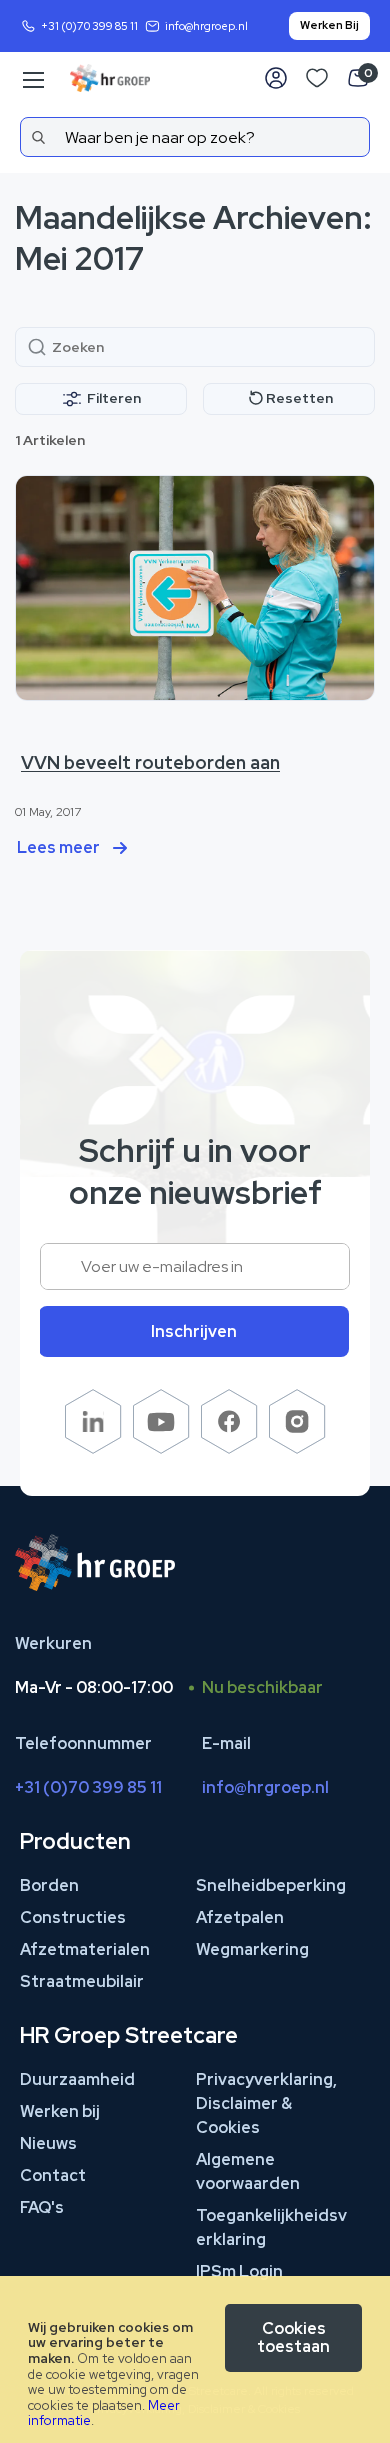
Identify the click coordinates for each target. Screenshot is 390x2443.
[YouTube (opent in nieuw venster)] (161, 1448)
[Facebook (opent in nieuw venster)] (229, 1448)
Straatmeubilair (82, 1981)
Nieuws (48, 2143)
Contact (53, 2175)
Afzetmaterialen (85, 1949)
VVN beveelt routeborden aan (150, 762)
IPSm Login (239, 2271)
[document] (195, 2359)
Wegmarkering (252, 1949)
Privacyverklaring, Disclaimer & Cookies (266, 2103)
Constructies (73, 1917)
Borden (49, 1885)
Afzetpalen (240, 1917)
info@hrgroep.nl (206, 26)
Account (276, 78)
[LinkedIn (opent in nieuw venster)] (93, 1448)
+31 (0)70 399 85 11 (89, 26)
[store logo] (110, 78)
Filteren (114, 398)
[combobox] (195, 137)
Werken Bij (329, 25)
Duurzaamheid (77, 2079)
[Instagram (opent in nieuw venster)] (297, 1448)
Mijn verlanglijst (317, 78)
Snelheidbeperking (271, 1885)
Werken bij (60, 2111)
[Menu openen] (32, 80)
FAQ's (42, 2207)
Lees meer (58, 847)
